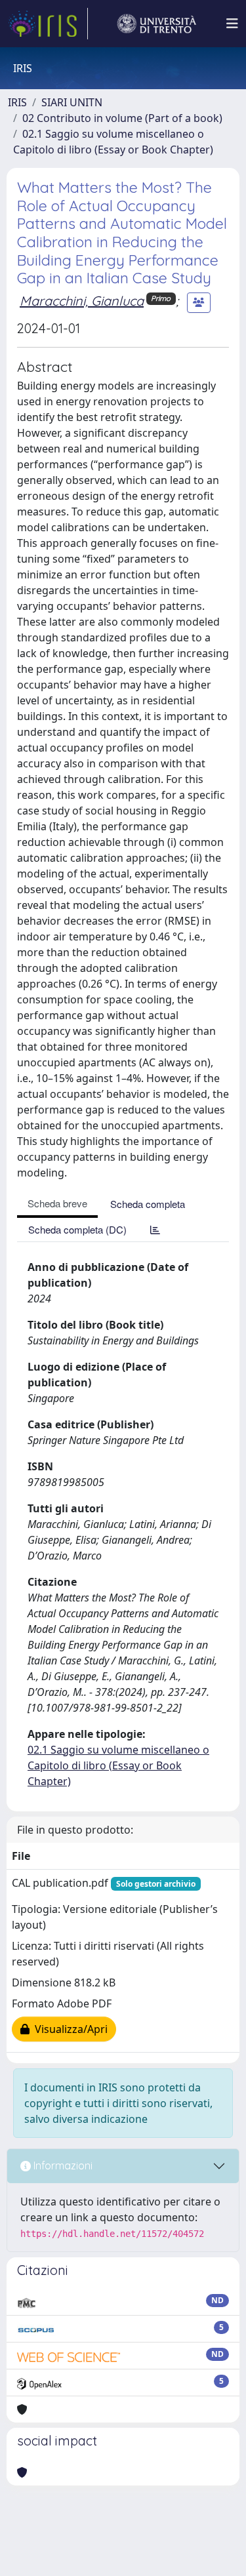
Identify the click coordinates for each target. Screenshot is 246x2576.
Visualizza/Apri (69, 2029)
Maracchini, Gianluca (82, 301)
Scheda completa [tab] (148, 1204)
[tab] (155, 1229)
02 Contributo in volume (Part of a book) (122, 118)
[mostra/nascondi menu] (232, 24)
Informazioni (62, 2165)
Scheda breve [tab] (57, 1203)
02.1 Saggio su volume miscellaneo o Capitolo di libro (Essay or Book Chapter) (118, 1765)
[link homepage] (48, 24)
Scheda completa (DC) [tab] (77, 1229)
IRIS (17, 102)
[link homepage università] (157, 24)
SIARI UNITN (72, 102)
